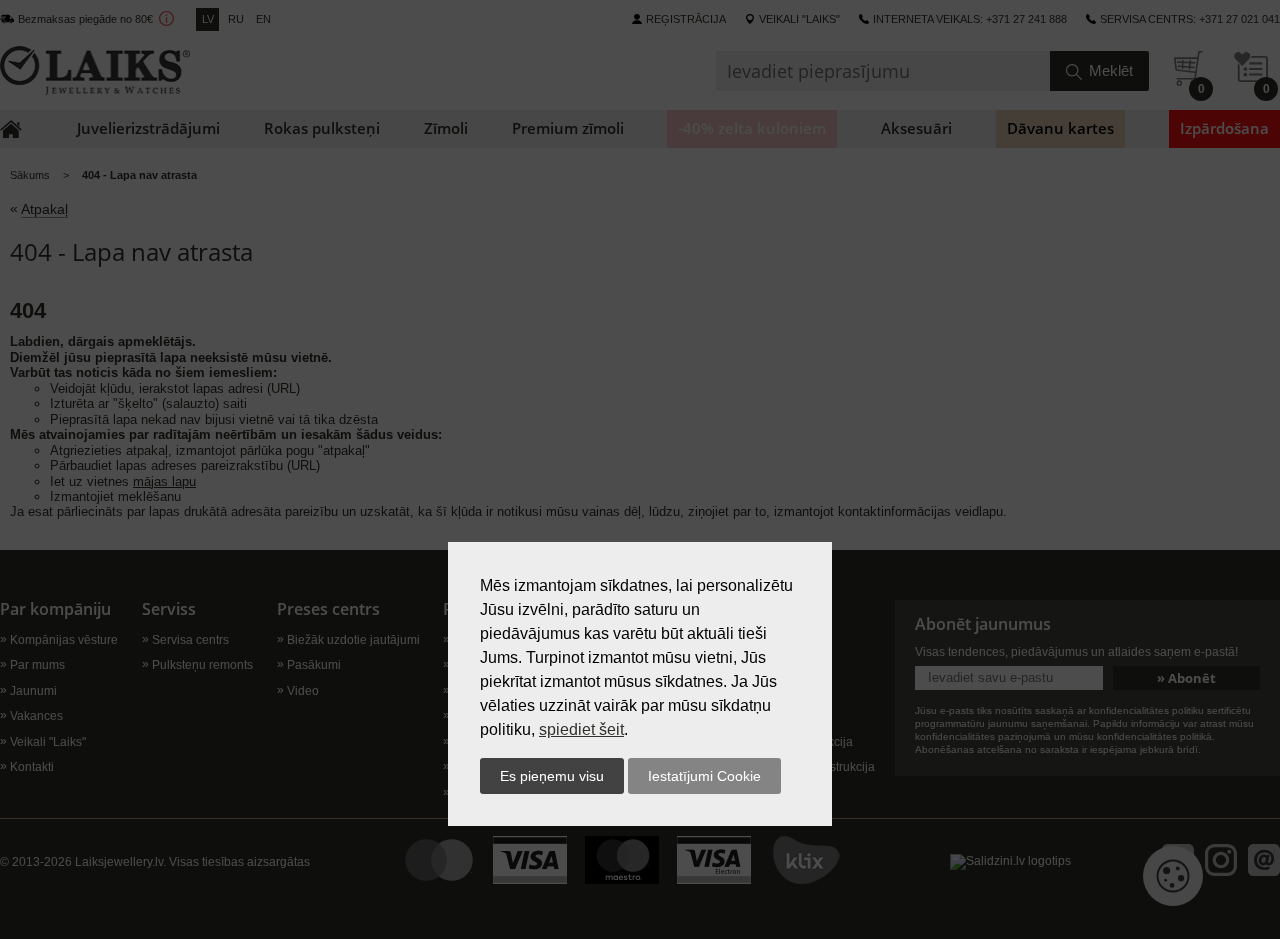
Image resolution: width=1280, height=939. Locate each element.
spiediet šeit (581, 729)
